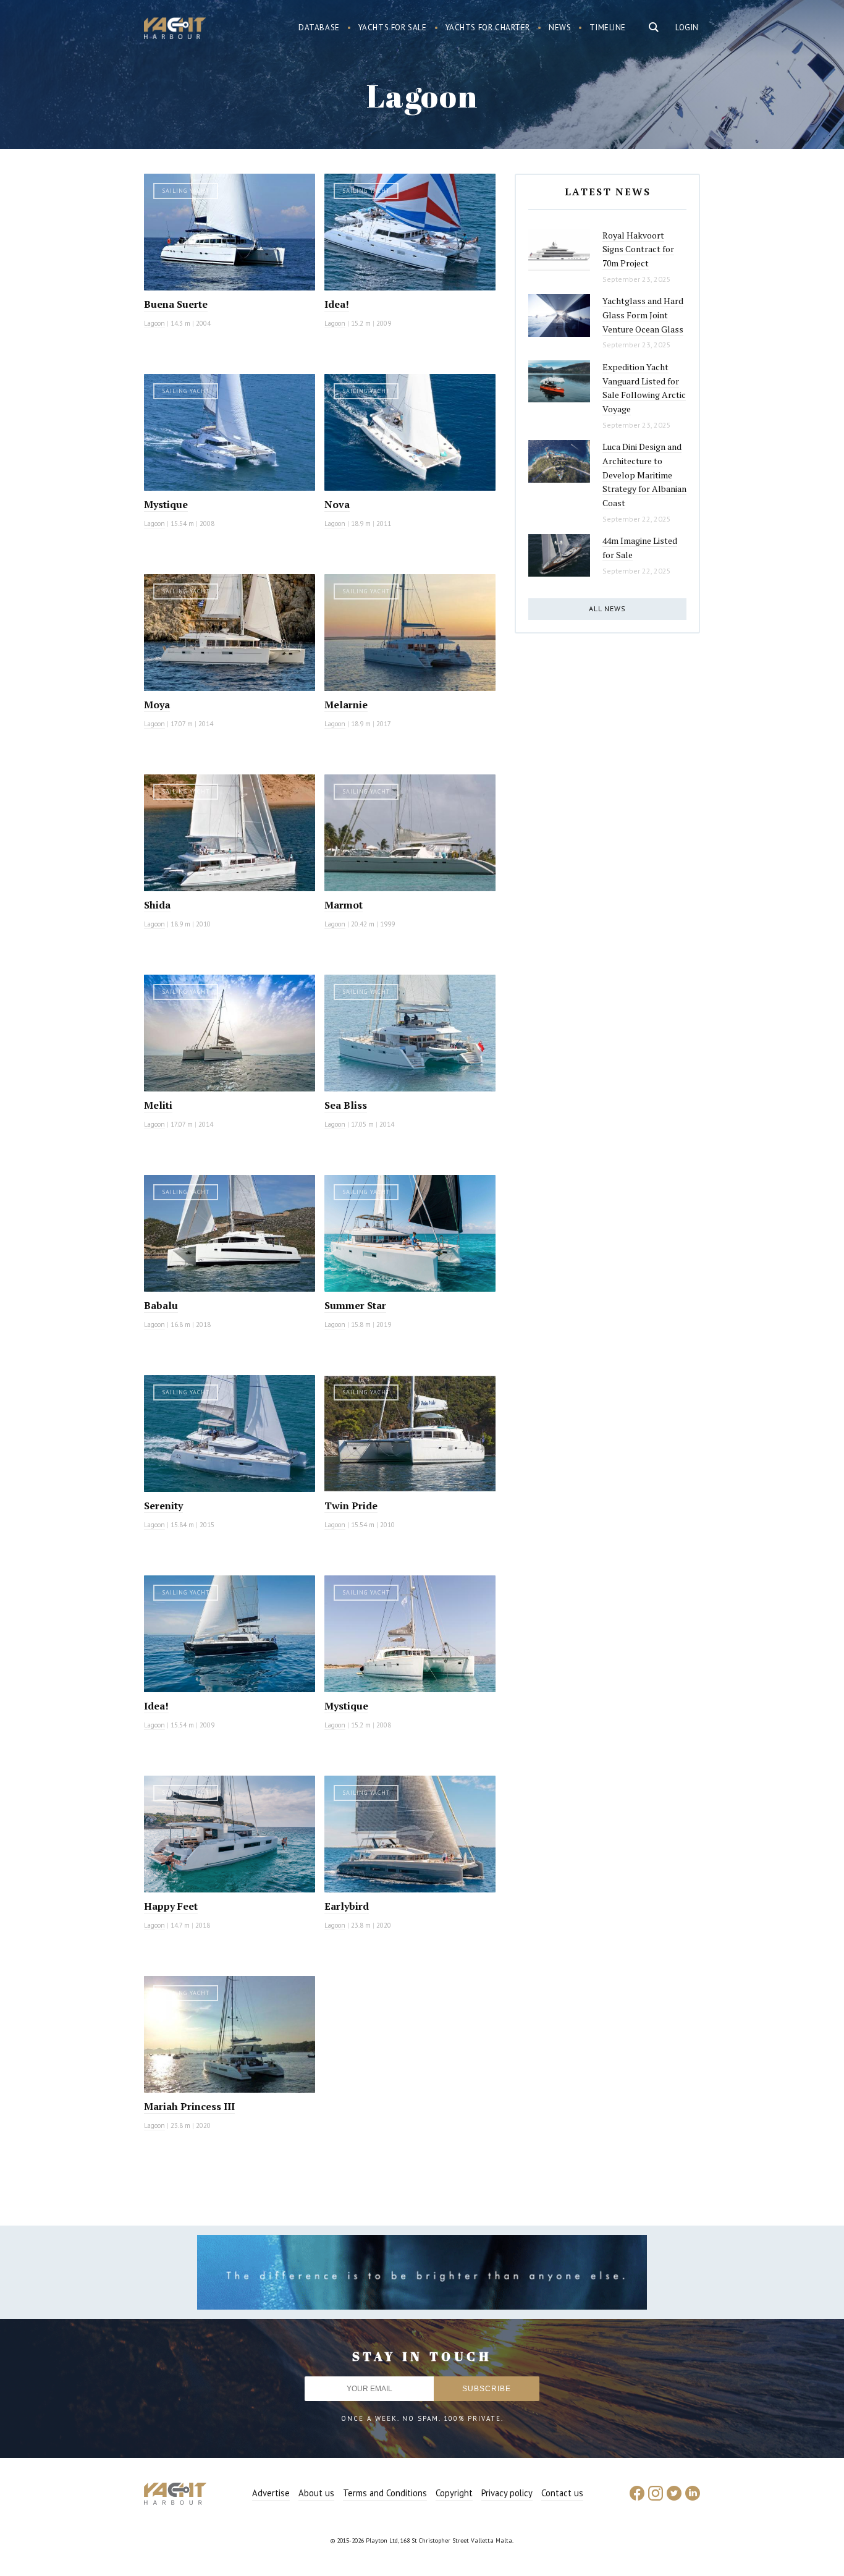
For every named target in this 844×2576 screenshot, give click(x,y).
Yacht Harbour (175, 30)
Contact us (562, 2493)
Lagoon (154, 323)
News (560, 28)
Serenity (163, 1506)
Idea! (337, 304)
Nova (337, 504)
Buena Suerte (176, 304)
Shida (157, 905)
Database (319, 28)
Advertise (271, 2493)
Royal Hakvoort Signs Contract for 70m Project (638, 249)
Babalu (161, 1305)
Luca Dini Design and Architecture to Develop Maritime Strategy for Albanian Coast (644, 475)
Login (687, 28)
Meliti (158, 1105)
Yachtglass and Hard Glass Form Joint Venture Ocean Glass (643, 315)
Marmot (344, 905)
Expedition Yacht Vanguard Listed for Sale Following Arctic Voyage (644, 388)
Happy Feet (171, 1906)
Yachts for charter (488, 28)
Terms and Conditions (385, 2493)
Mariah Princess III (189, 2106)
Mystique (166, 504)
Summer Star (355, 1305)
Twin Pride (351, 1506)
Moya (157, 705)
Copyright (454, 2493)
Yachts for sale (393, 28)
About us (316, 2493)
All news (607, 608)
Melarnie (346, 705)
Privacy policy (507, 2493)
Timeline (608, 28)
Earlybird (347, 1906)
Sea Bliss (346, 1105)
